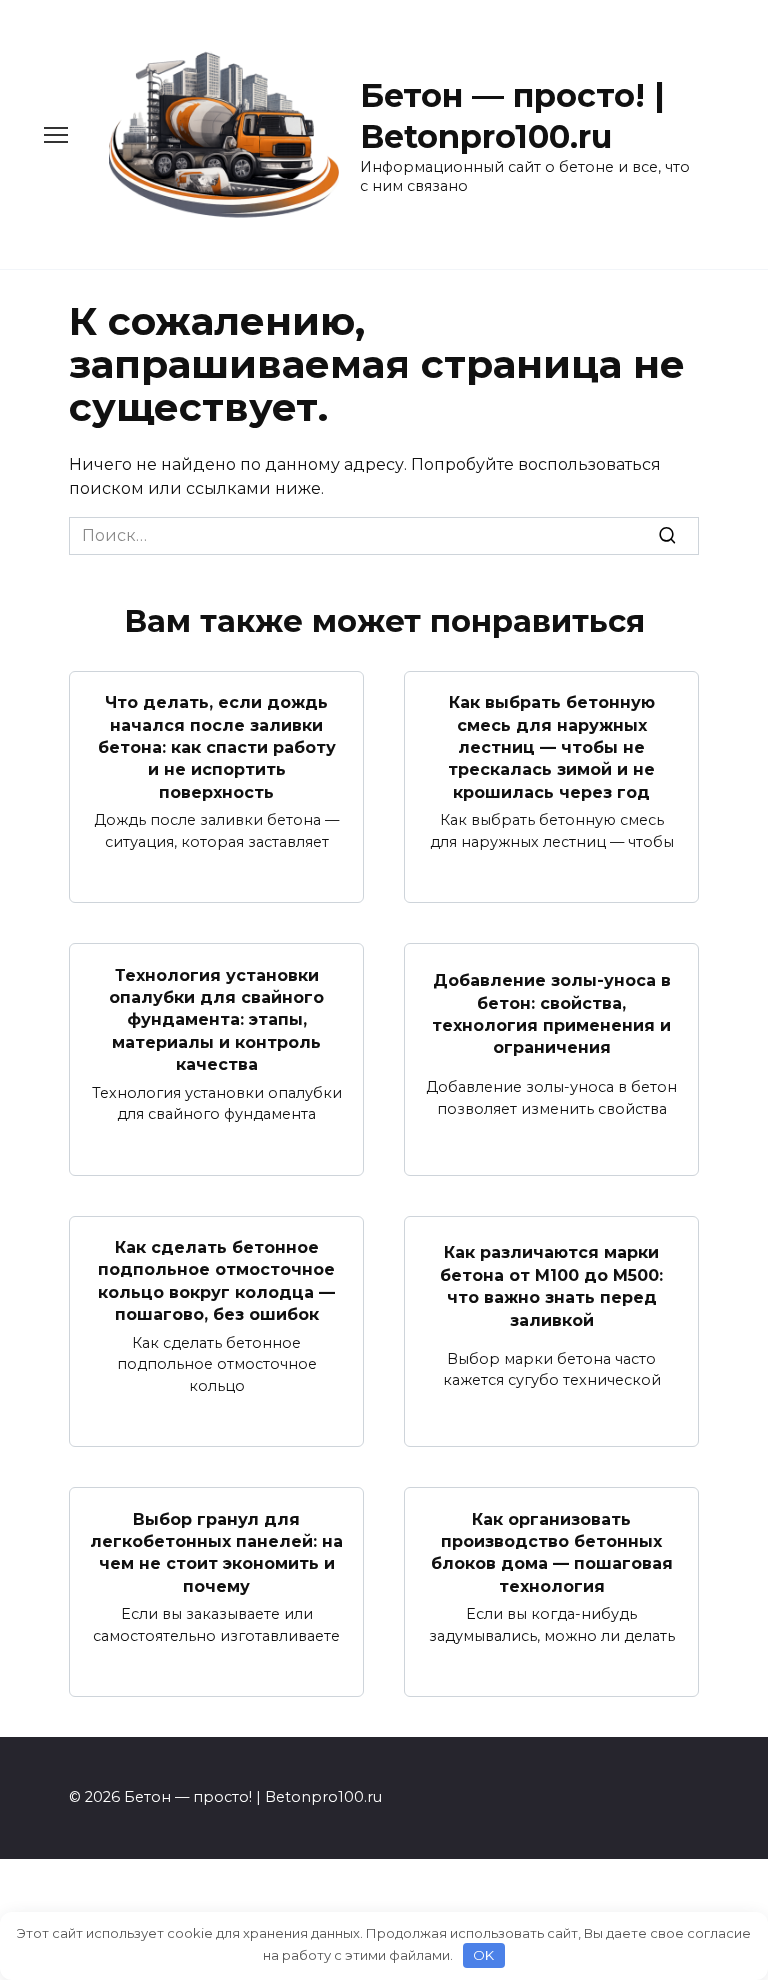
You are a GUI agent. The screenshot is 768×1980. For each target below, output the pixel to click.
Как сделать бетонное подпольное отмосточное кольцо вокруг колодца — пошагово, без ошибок (216, 1281)
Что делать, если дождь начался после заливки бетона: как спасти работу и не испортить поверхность (217, 747)
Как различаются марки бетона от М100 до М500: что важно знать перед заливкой (551, 1286)
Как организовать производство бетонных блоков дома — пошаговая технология (552, 1552)
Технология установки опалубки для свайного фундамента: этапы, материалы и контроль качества (216, 1019)
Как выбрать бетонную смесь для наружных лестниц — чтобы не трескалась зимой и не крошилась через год (551, 747)
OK (483, 1955)
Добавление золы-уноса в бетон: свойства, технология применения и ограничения (551, 1014)
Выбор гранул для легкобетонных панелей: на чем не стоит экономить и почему (216, 1552)
